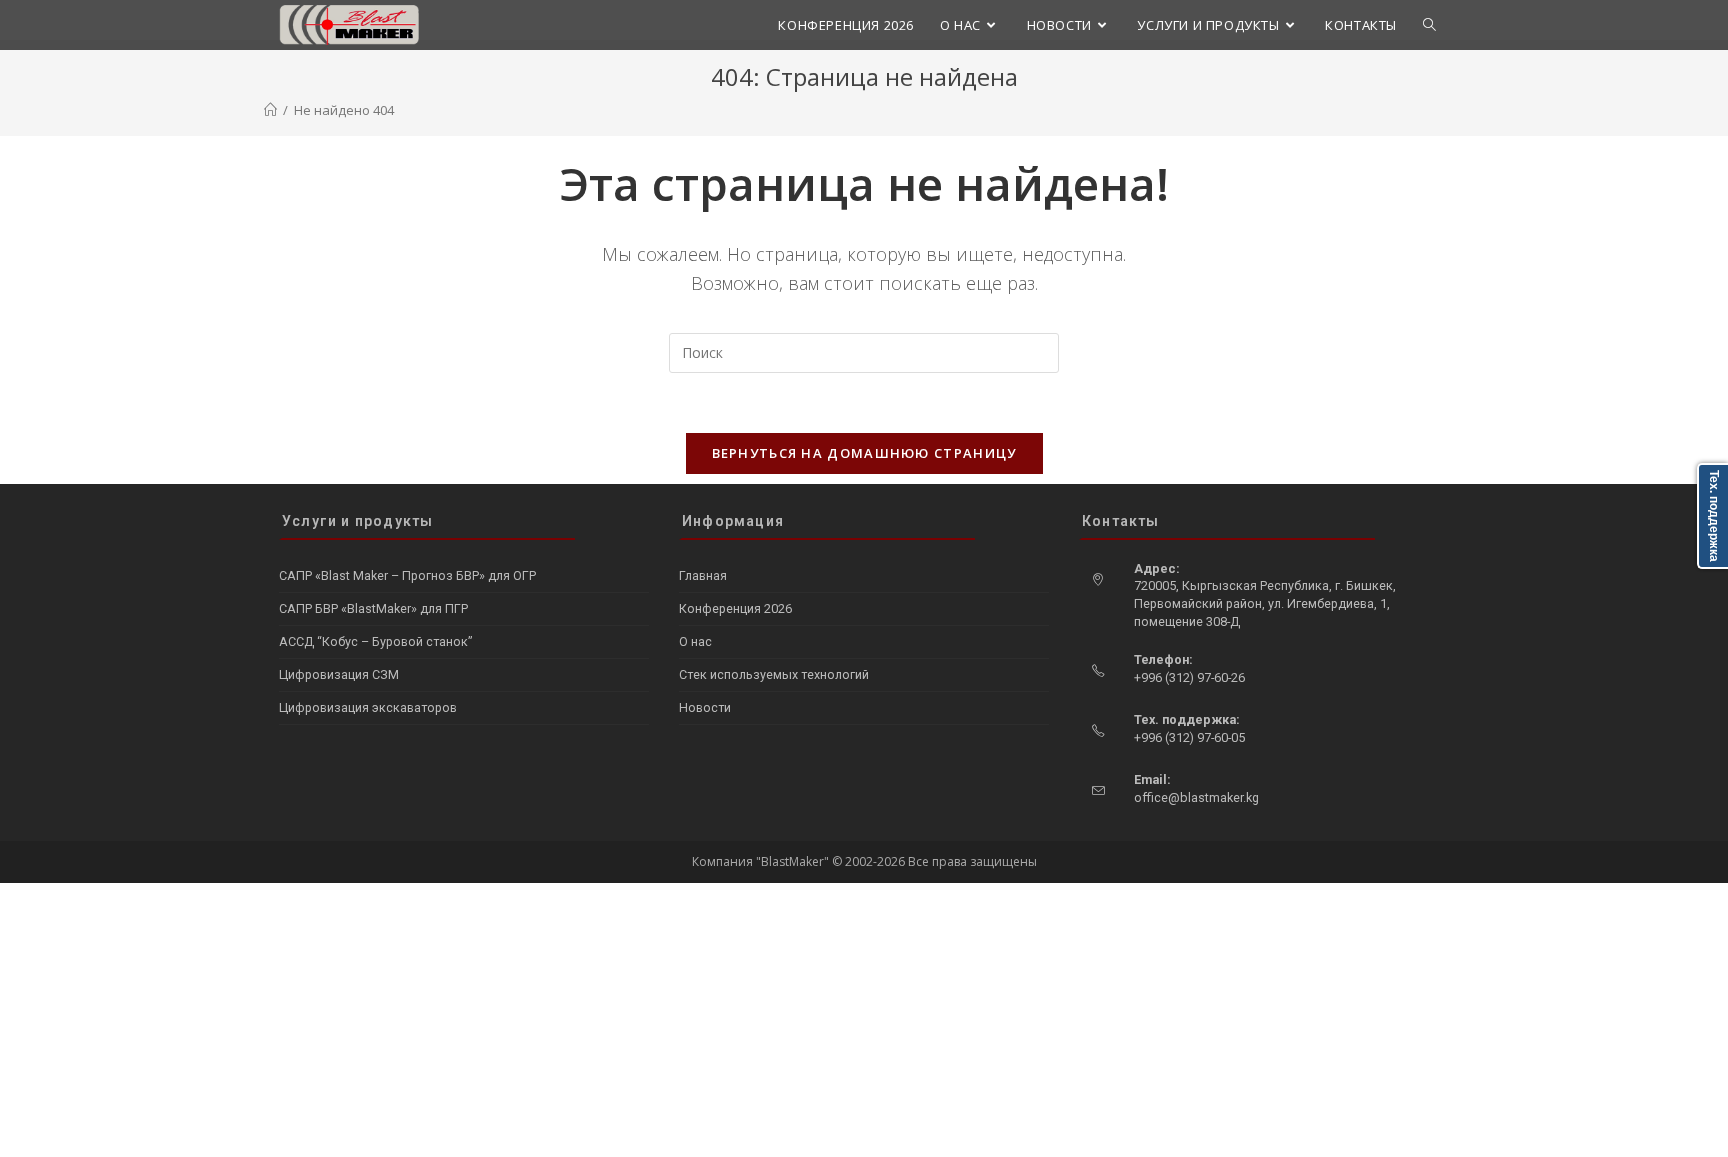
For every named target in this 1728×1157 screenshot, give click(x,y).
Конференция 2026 (735, 608)
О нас (695, 641)
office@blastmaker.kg (1196, 797)
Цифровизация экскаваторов (368, 707)
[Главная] (270, 110)
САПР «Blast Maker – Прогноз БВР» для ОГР (407, 575)
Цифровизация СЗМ (339, 674)
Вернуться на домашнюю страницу (864, 453)
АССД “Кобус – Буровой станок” (375, 641)
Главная (703, 575)
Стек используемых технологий (774, 674)
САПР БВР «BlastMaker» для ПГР (373, 608)
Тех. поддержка (1714, 516)
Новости (705, 707)
